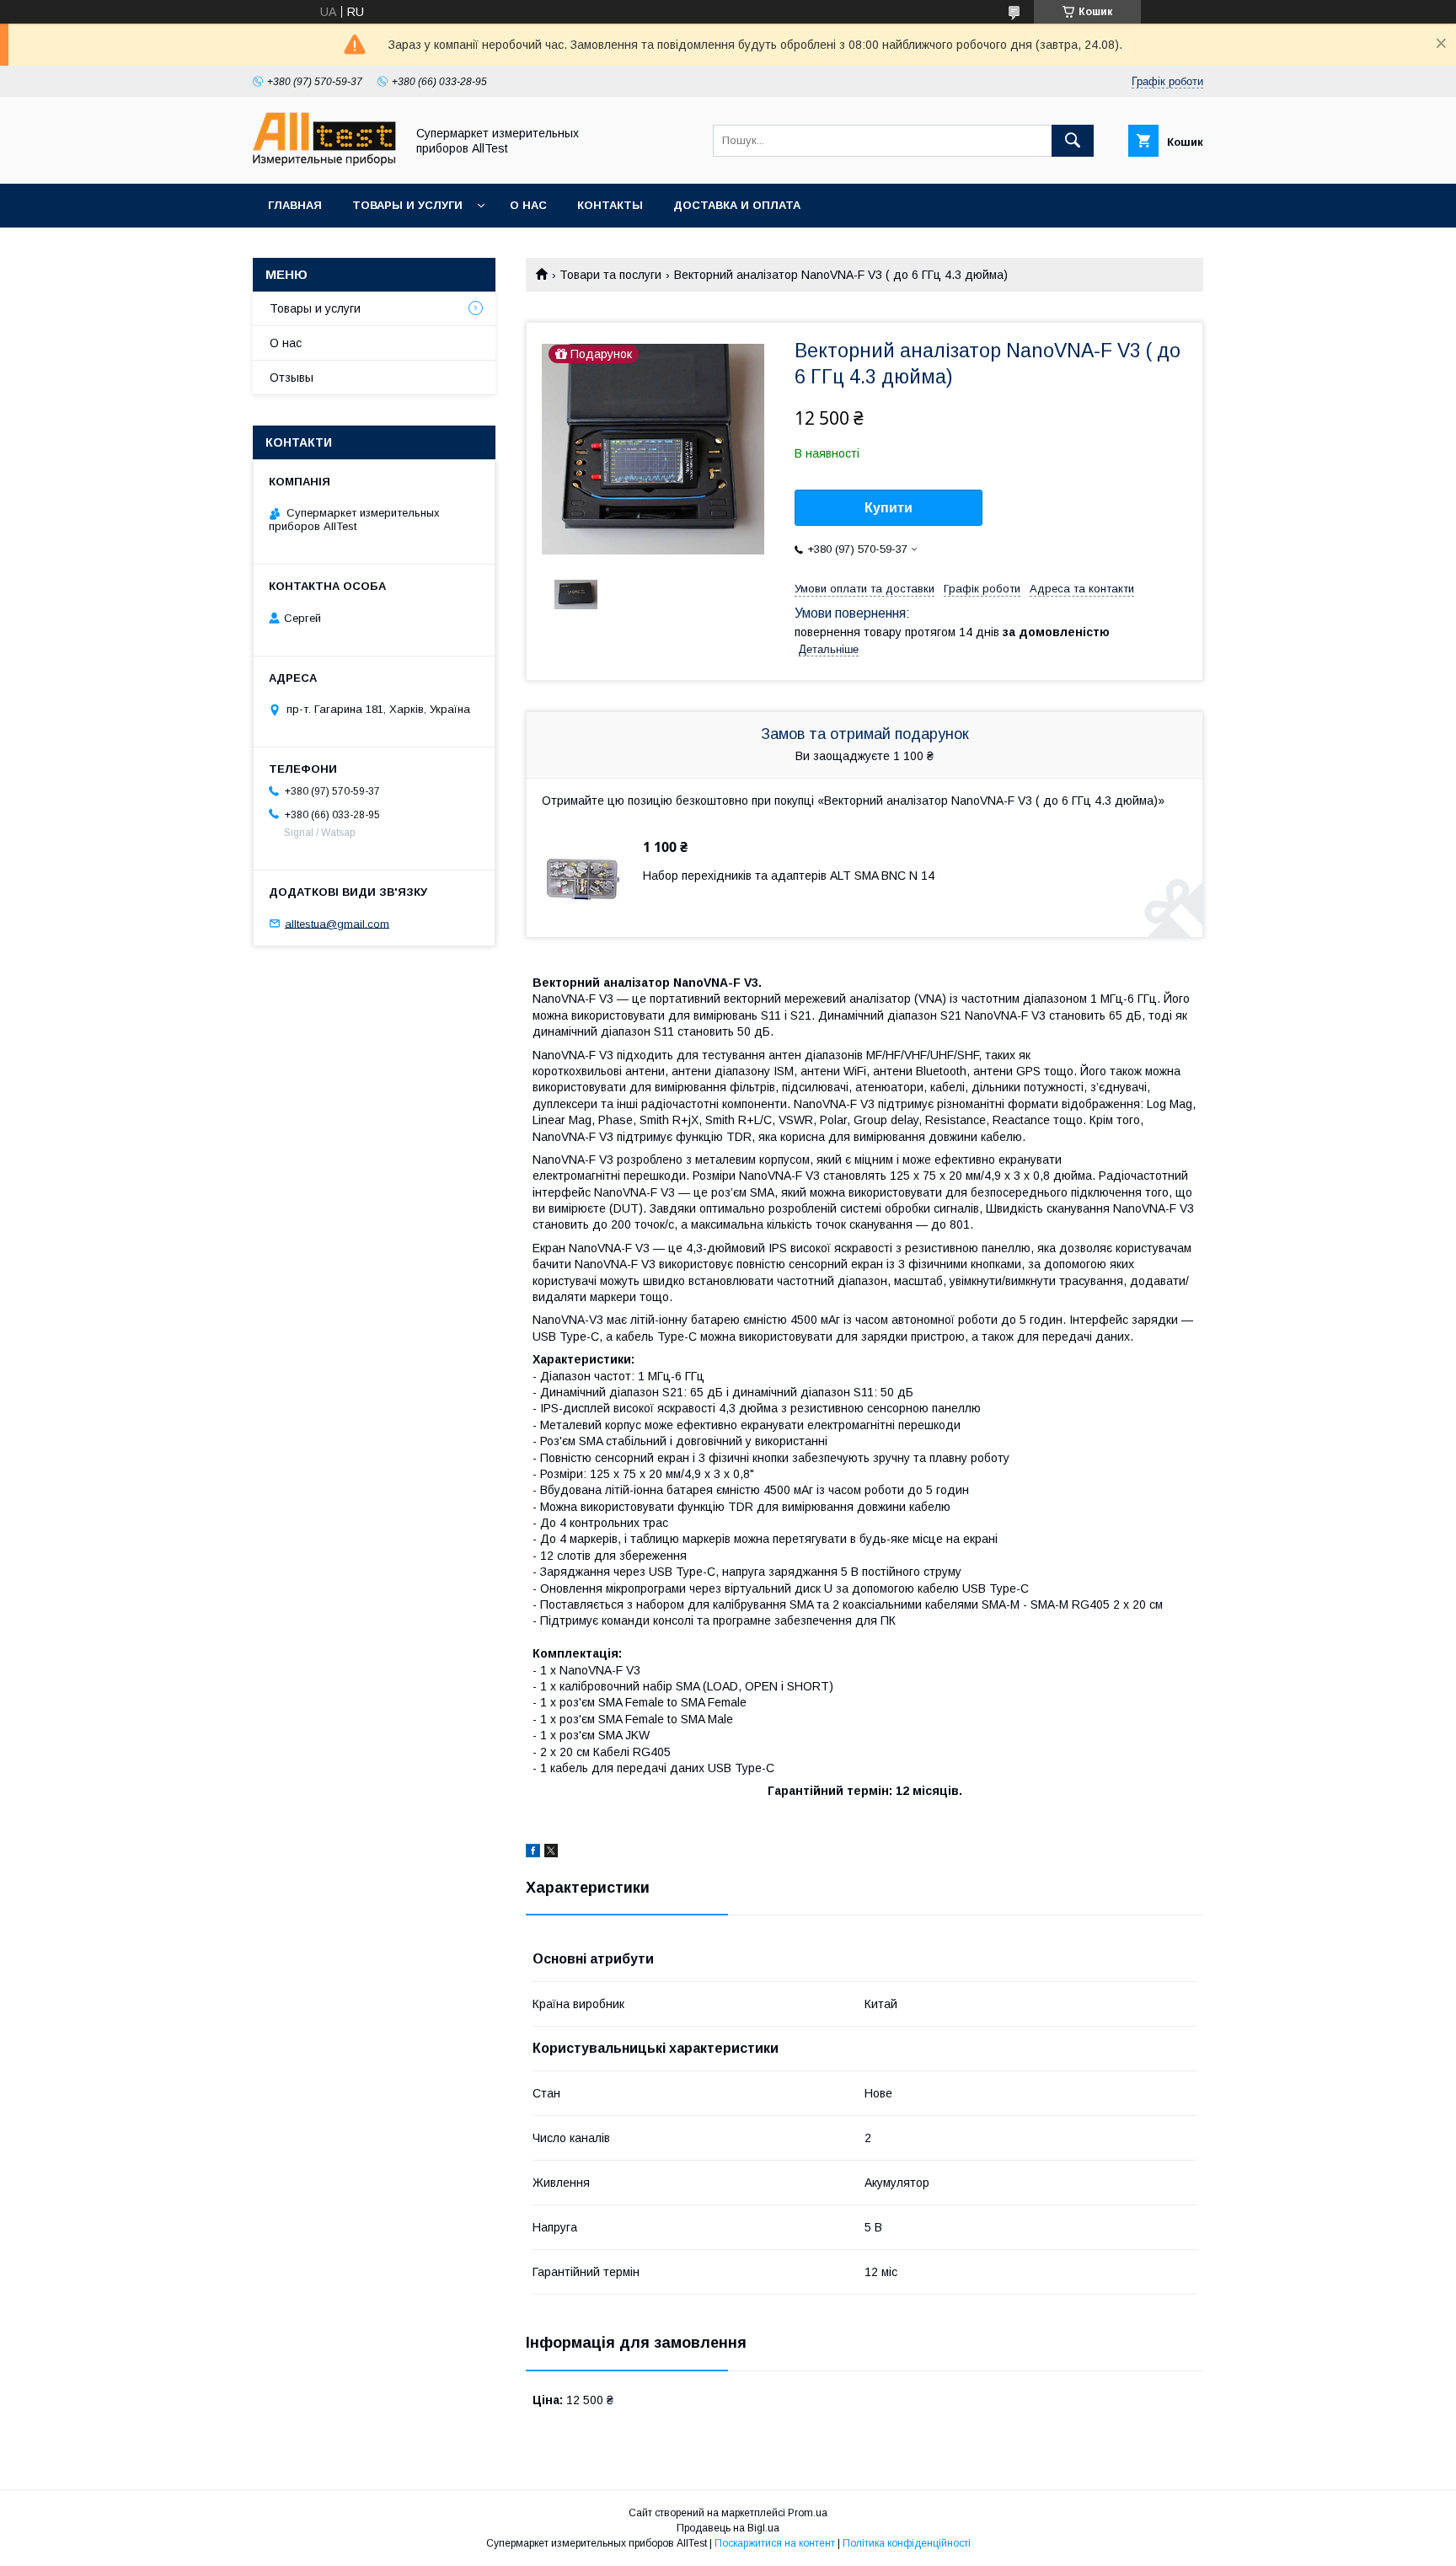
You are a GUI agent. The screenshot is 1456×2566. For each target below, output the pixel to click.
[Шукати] (1073, 141)
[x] (551, 1853)
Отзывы (292, 378)
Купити (889, 508)
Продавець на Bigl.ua (728, 2528)
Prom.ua (808, 2513)
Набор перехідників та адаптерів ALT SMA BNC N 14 (789, 876)
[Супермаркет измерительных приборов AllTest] (324, 162)
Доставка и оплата (737, 205)
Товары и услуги (407, 205)
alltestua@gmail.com (337, 923)
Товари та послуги (610, 275)
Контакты (610, 205)
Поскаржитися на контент (775, 2543)
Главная (295, 205)
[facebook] (533, 1853)
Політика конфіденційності (907, 2543)
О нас (528, 205)
